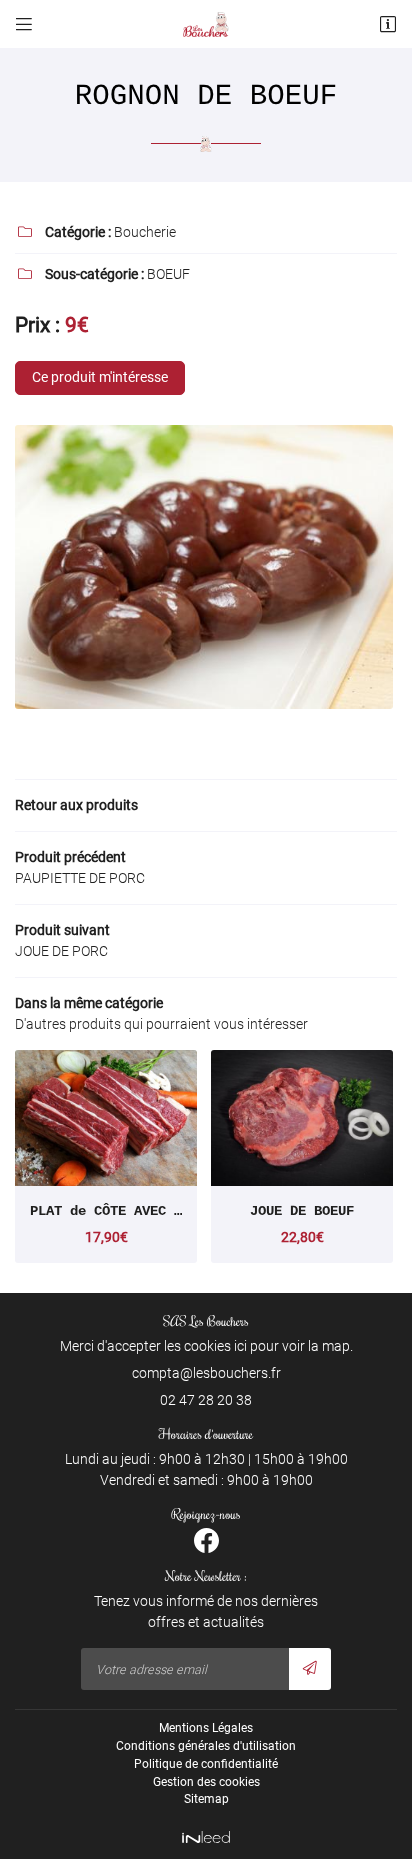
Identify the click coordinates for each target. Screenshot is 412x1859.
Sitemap (206, 1799)
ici (240, 1346)
